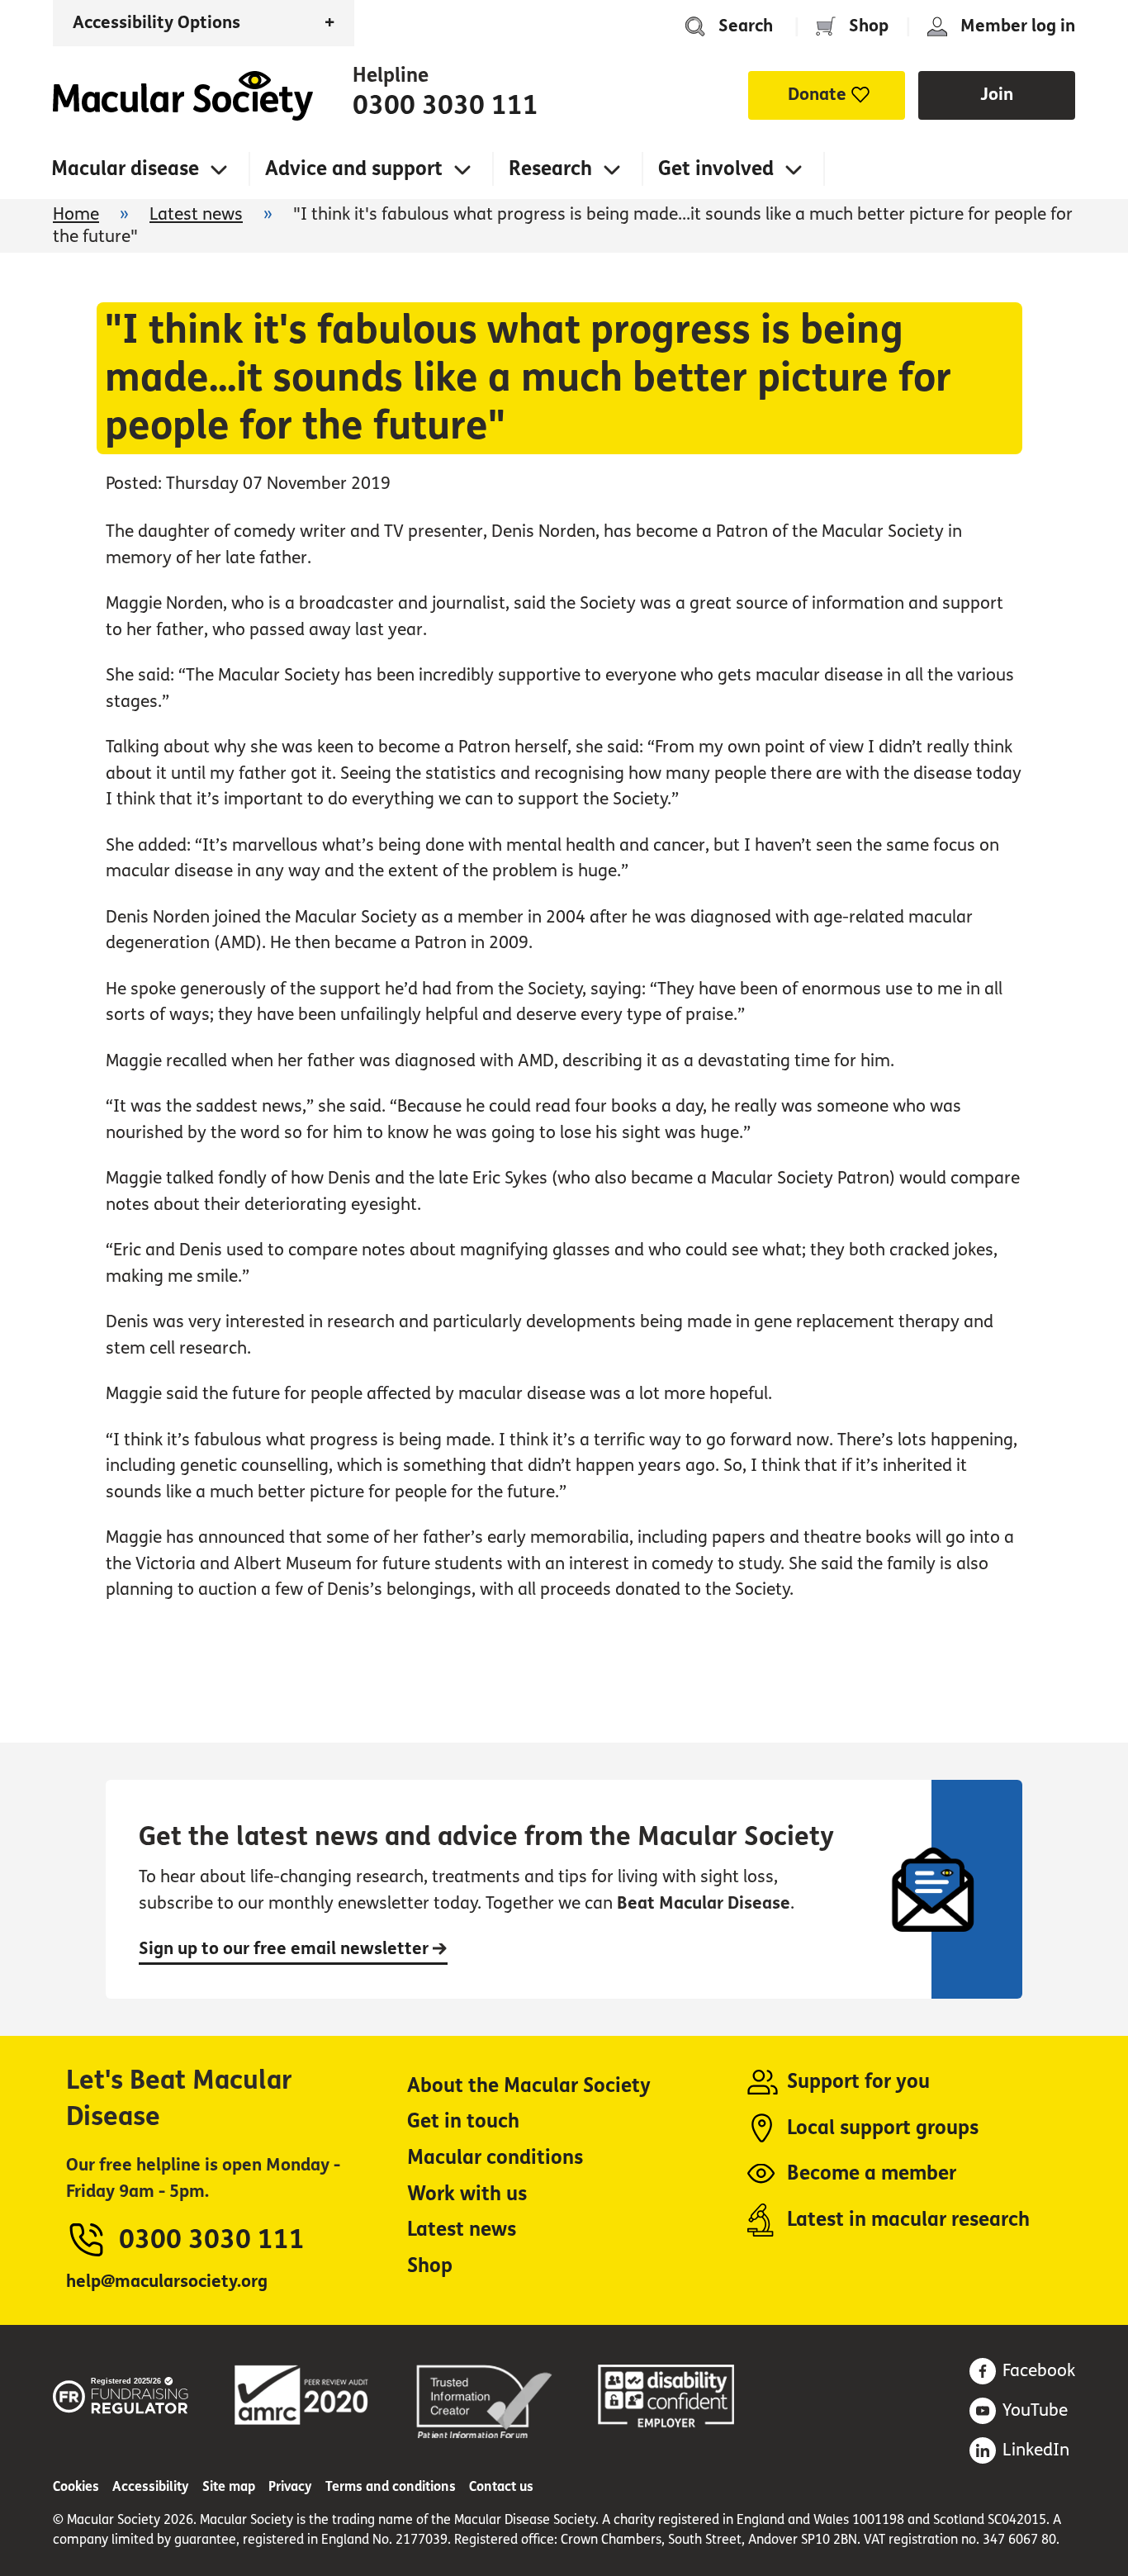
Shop (869, 26)
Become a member (872, 2173)
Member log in (1018, 26)
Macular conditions (495, 2158)
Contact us (501, 2486)
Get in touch (463, 2121)
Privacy (290, 2486)
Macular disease (125, 169)
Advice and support (354, 169)
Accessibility (151, 2486)
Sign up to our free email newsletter (286, 1949)
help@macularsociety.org (167, 2282)
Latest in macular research (908, 2220)
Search (746, 26)
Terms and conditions (391, 2486)
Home (183, 96)
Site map (229, 2486)
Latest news (196, 214)
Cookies (76, 2486)
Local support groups (883, 2128)
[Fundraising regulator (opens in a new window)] (121, 2393)
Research (550, 169)
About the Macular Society (529, 2086)
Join (997, 95)
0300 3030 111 (446, 106)
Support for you (858, 2082)
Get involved (716, 169)
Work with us (467, 2194)
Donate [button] (817, 95)
